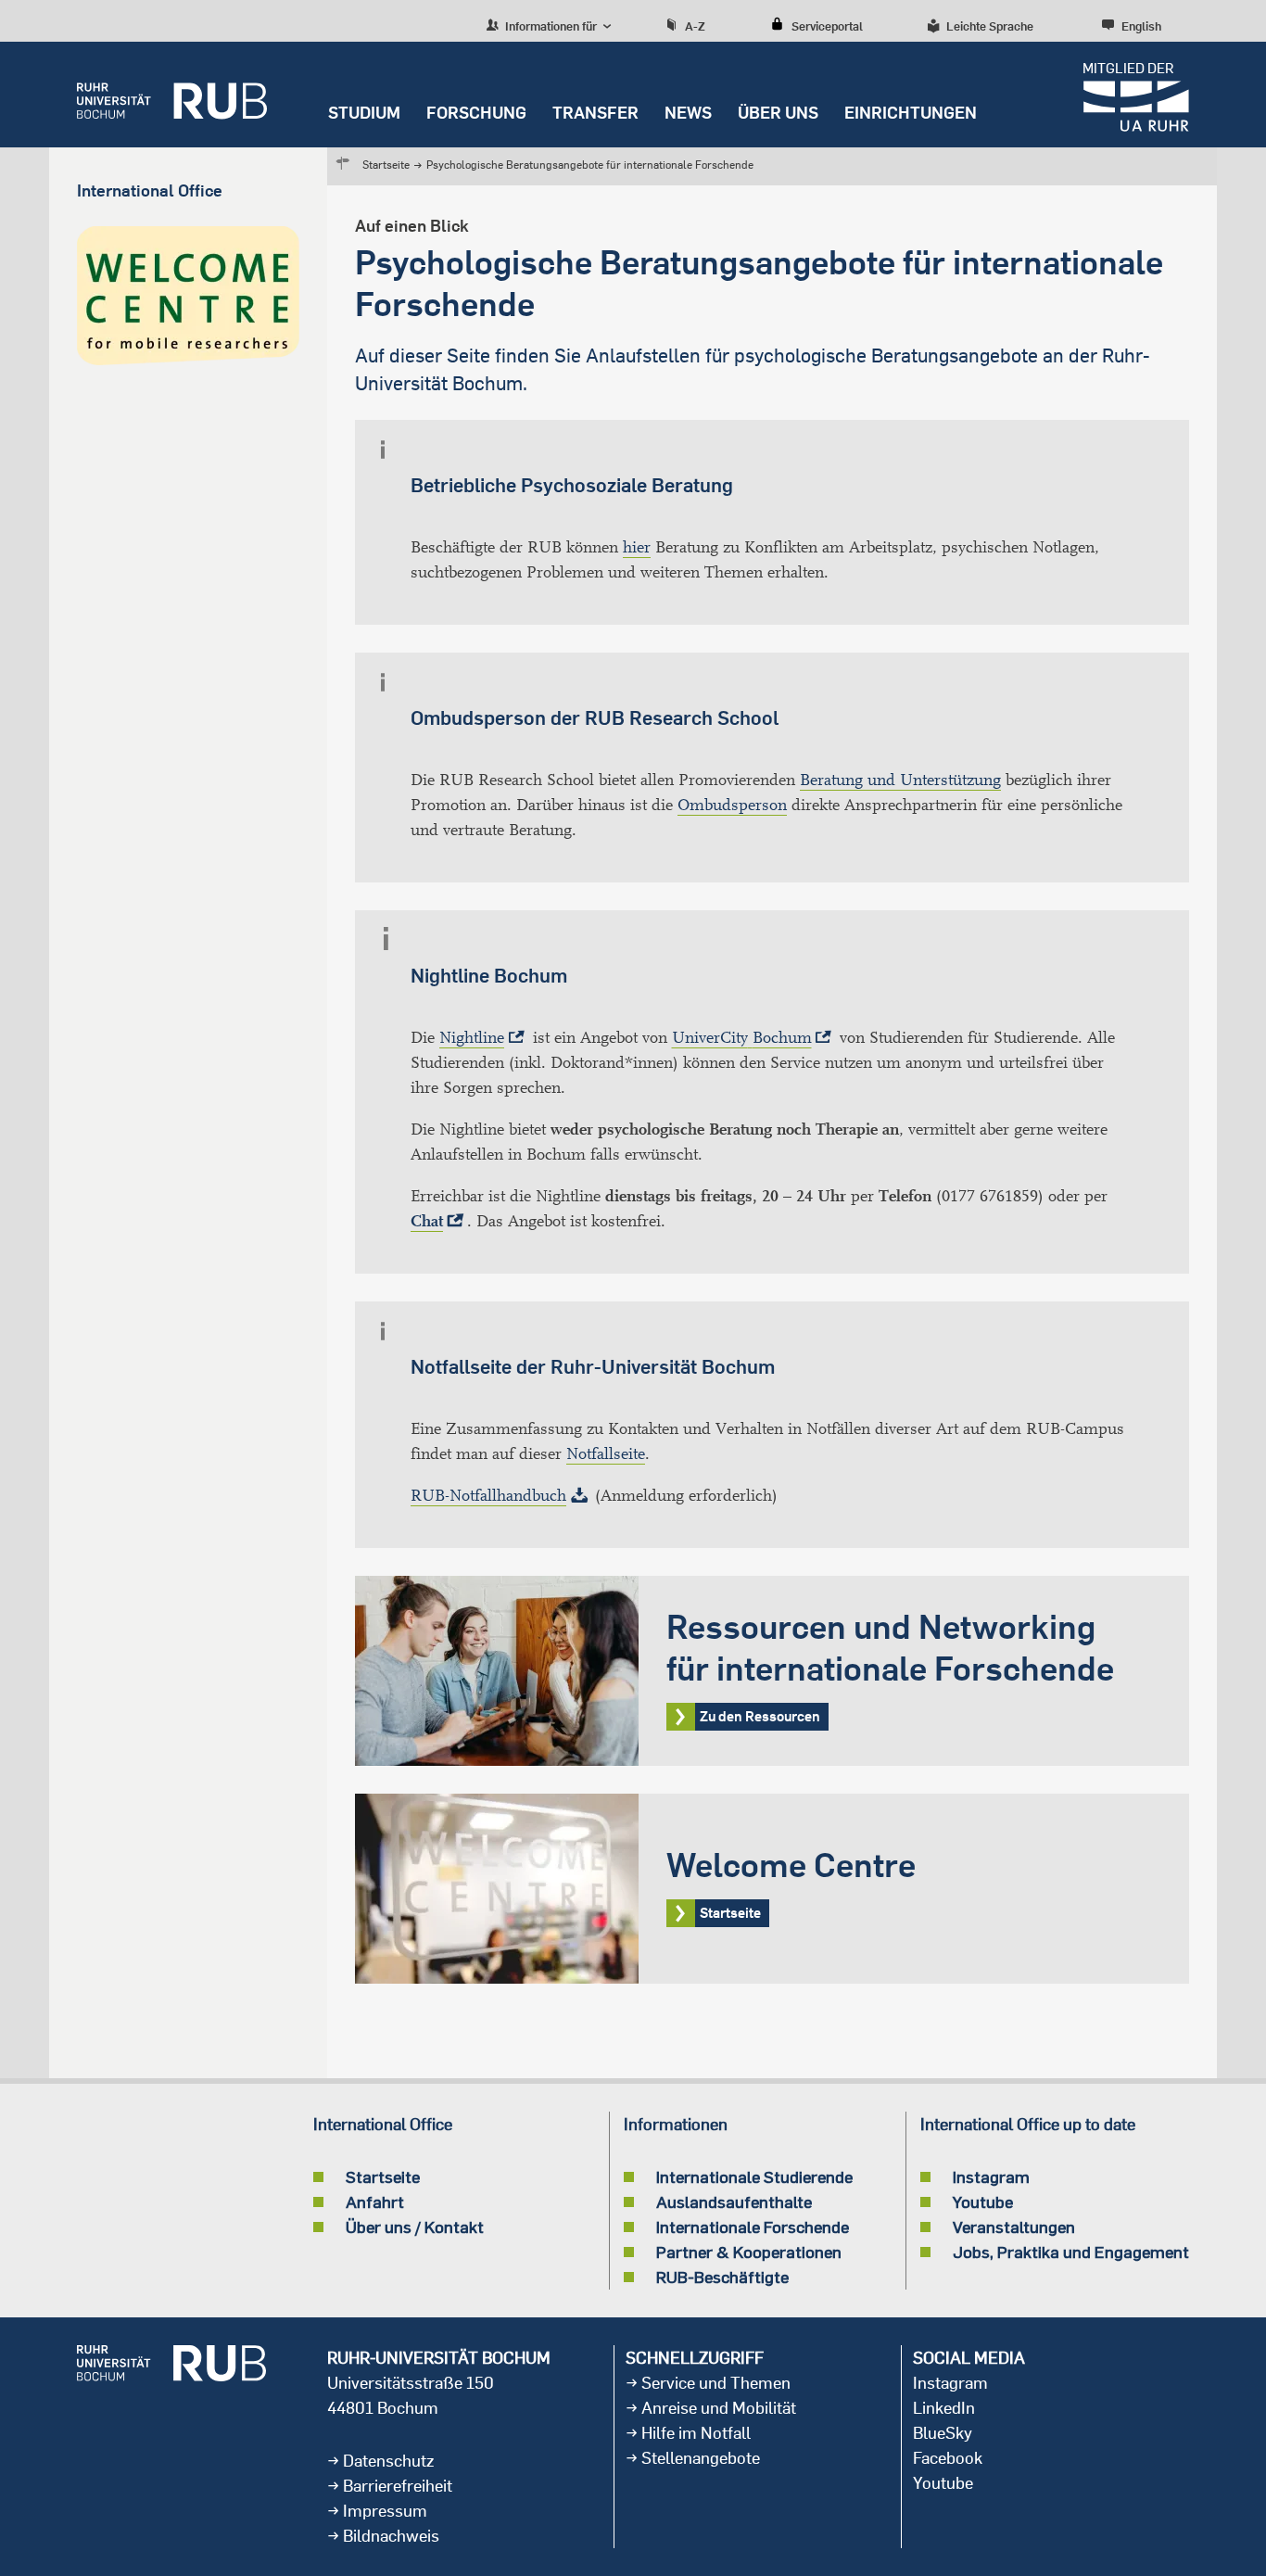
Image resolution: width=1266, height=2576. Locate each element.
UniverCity (742, 1038)
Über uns (778, 113)
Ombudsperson (732, 805)
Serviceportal (827, 26)
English (1141, 26)
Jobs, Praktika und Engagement (1071, 2252)
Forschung (476, 113)
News (688, 113)
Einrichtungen (911, 113)
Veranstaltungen (1014, 2227)
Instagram (991, 2176)
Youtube (983, 2202)
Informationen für (550, 26)
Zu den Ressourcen (772, 1671)
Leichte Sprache (990, 26)
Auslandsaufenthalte (734, 2202)
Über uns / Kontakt (415, 2227)
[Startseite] (172, 95)
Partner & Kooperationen (749, 2252)
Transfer (595, 113)
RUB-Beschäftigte (722, 2277)
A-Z (695, 26)
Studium (364, 113)
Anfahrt (375, 2202)
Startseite (386, 165)
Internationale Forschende (753, 2227)
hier (637, 547)
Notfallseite (606, 1454)
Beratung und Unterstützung (900, 780)
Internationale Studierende (754, 2176)
